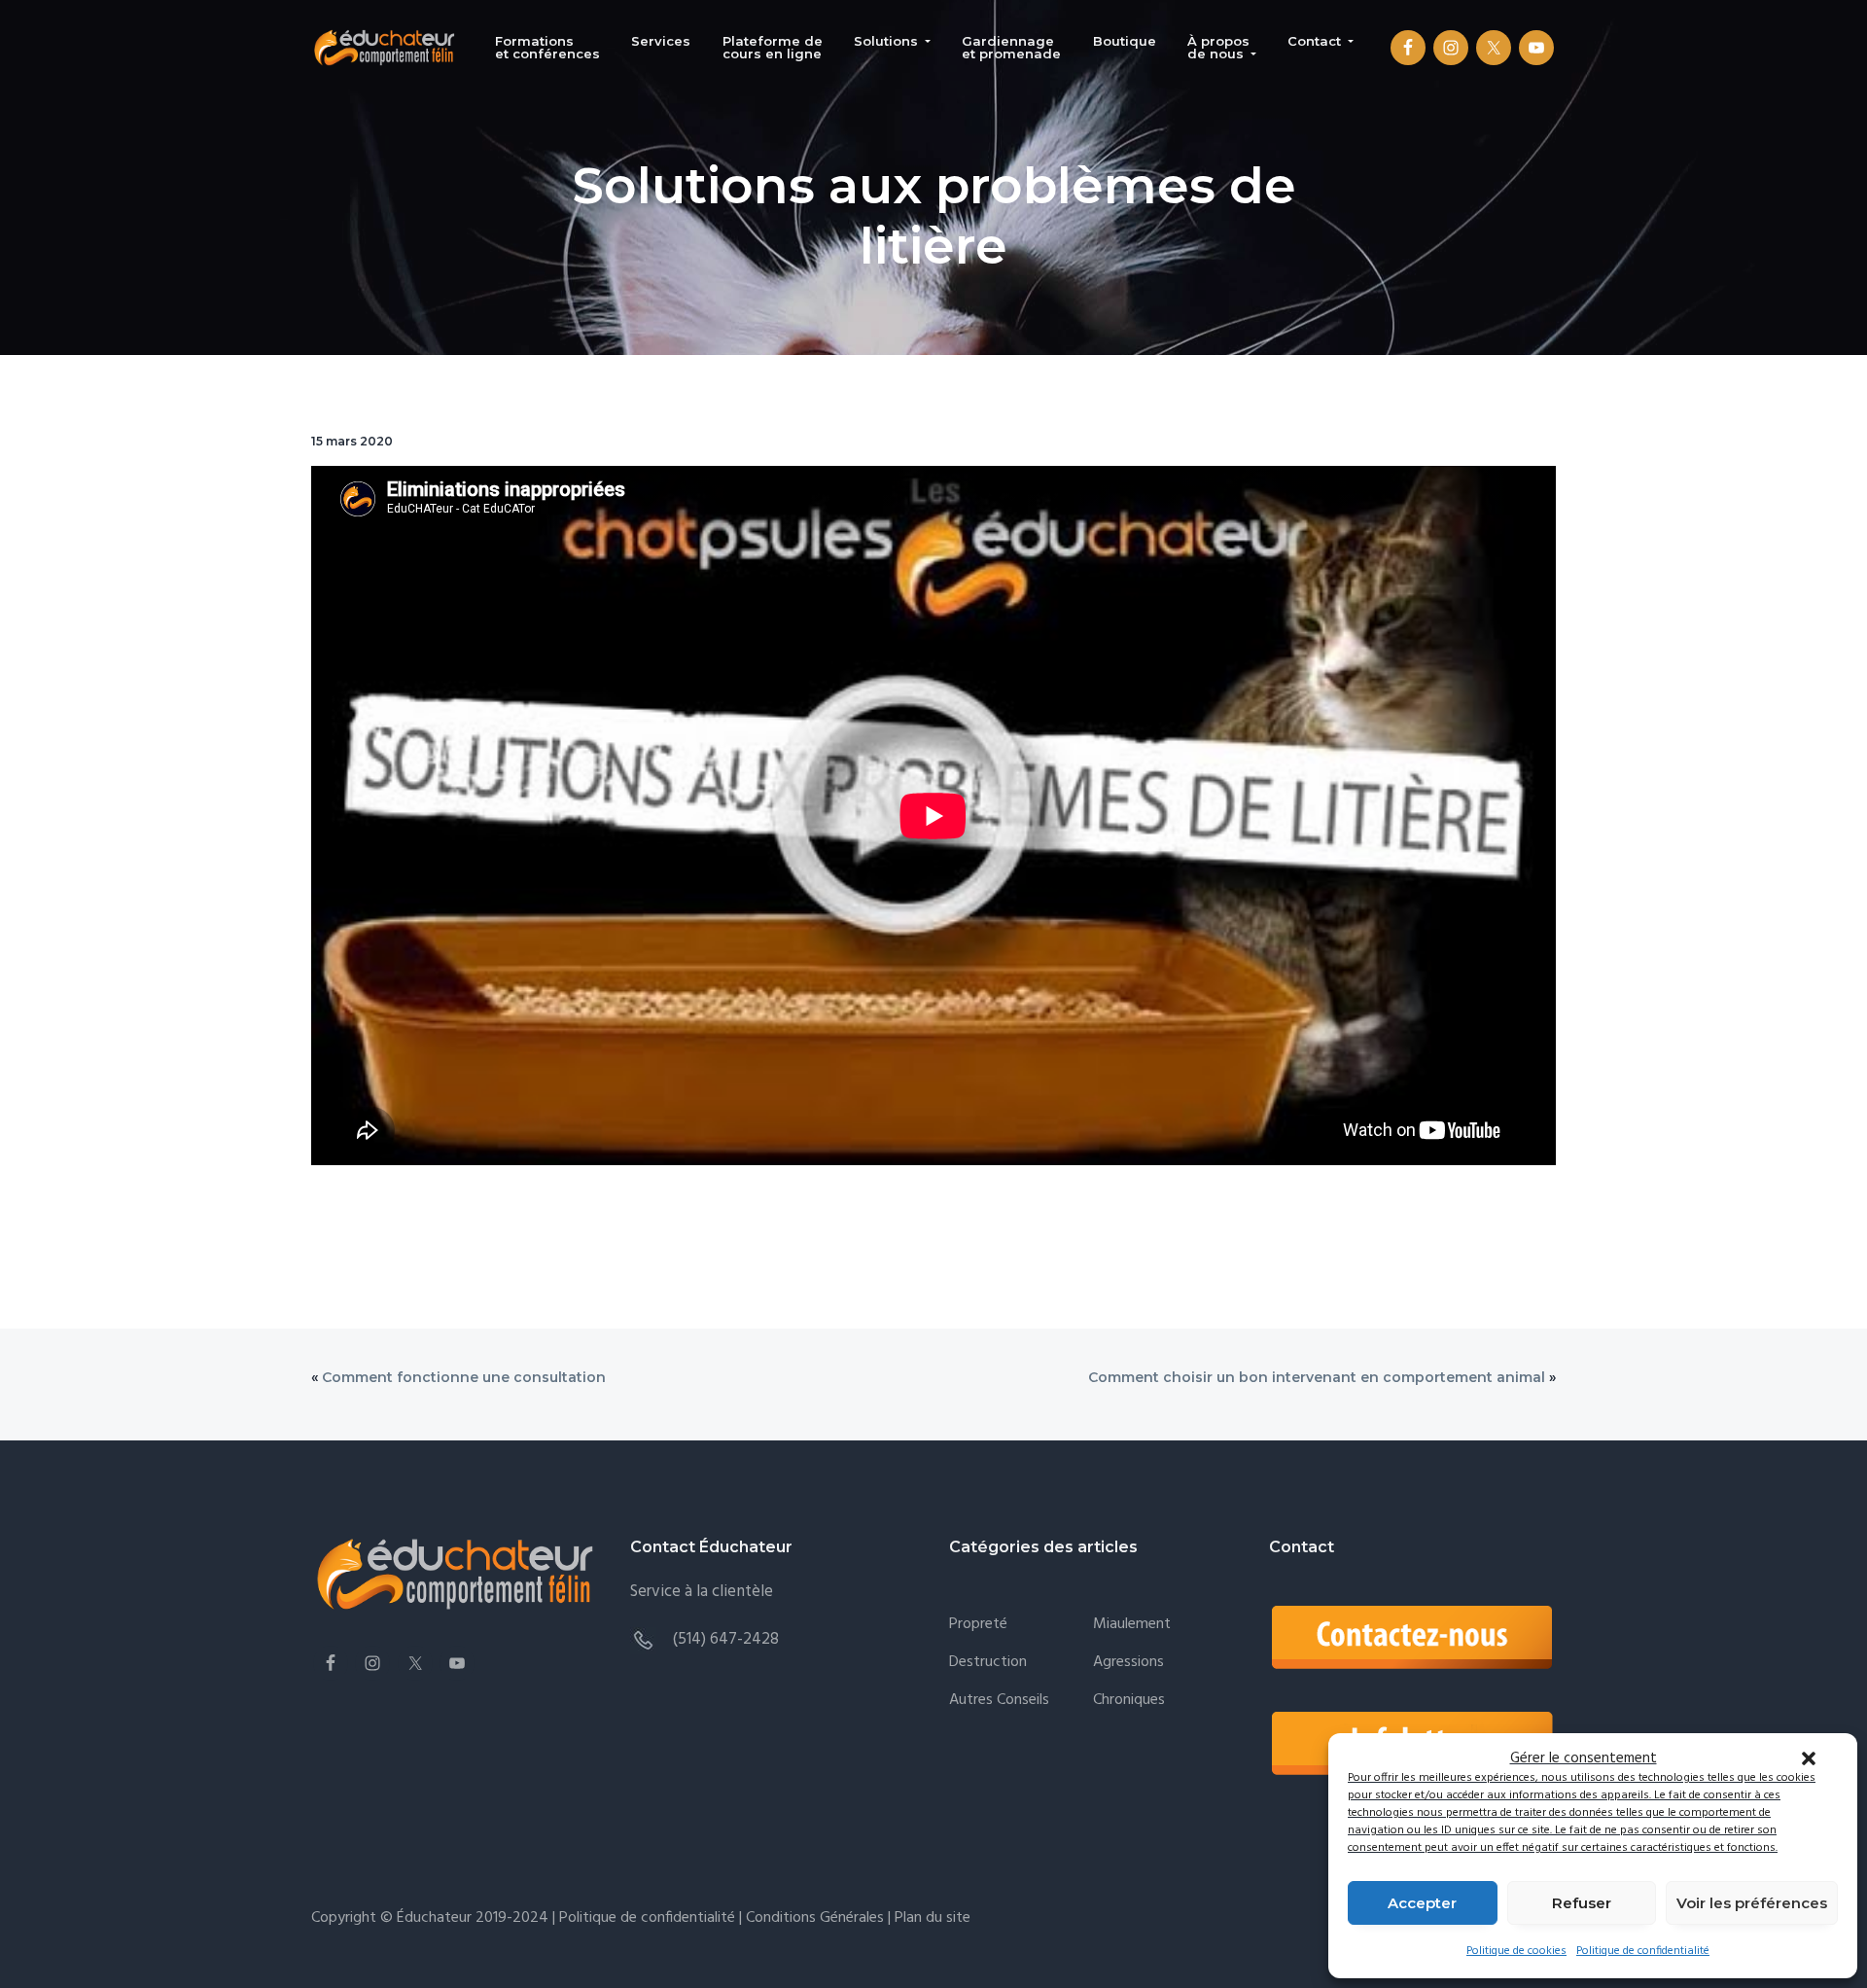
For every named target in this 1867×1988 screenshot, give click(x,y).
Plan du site (931, 1918)
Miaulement (1132, 1625)
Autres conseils (999, 1701)
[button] (1809, 1758)
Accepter (1422, 1903)
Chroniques (1129, 1701)
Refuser (1582, 1903)
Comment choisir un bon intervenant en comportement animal (1317, 1377)
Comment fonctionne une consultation (464, 1377)
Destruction (988, 1663)
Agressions (1128, 1663)
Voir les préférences (1752, 1903)
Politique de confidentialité (1643, 1951)
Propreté (978, 1625)
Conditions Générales (815, 1918)
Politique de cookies (1516, 1951)
